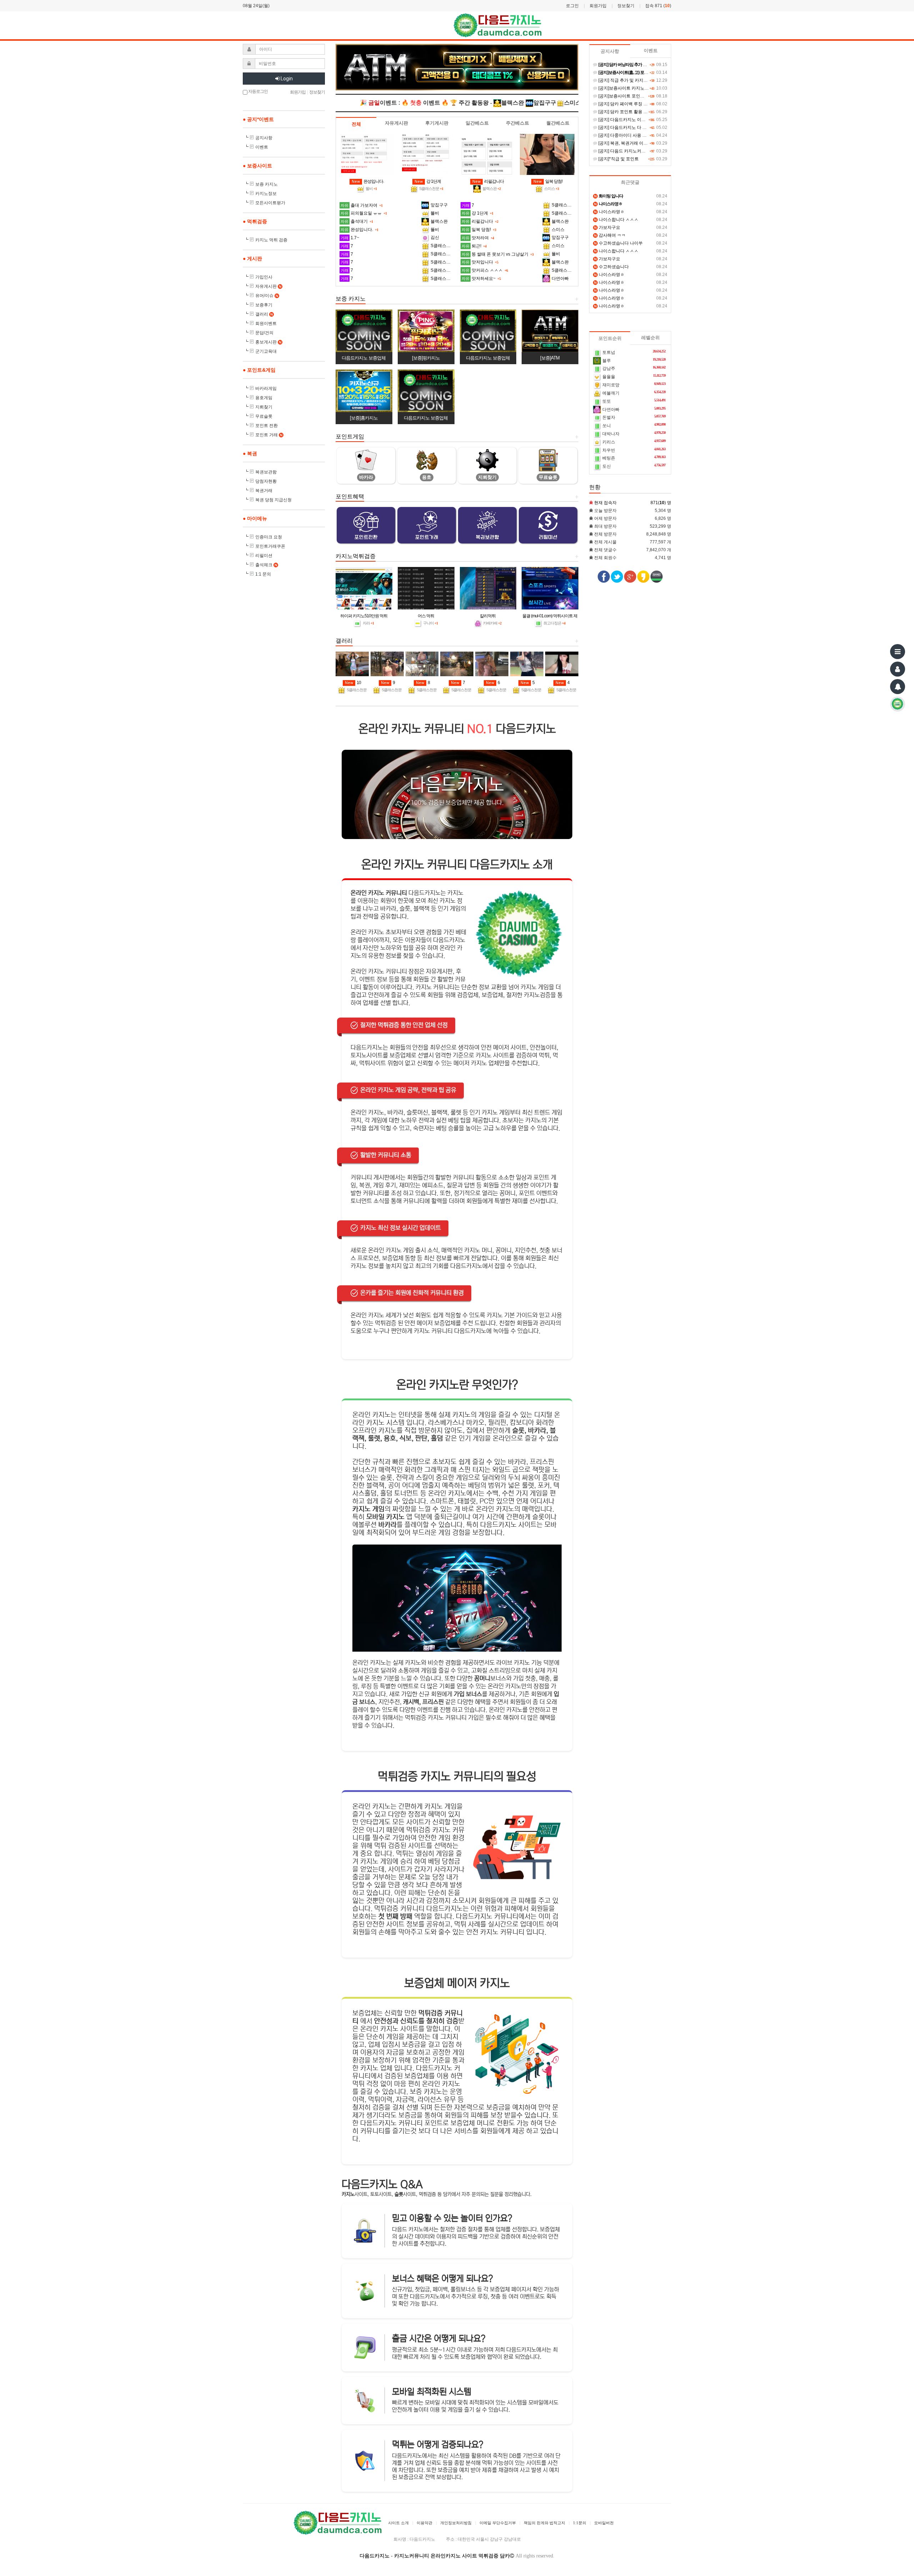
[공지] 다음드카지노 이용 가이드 (628, 120)
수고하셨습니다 (611, 267)
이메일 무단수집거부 (498, 2523)
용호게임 (264, 398)
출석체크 (266, 565)
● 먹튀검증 (255, 221)
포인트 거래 (269, 435)
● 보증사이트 (257, 166)
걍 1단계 (428, 181)
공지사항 (264, 138)
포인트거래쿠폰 (270, 546)
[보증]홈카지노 (364, 418)
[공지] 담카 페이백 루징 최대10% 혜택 (634, 104)
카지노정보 (266, 194)
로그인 (572, 6)
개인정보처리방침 (456, 2523)
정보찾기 (626, 6)
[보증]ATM (550, 358)
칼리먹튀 (488, 616)
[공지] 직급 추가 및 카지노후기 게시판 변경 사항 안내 (648, 80)
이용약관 (425, 2523)
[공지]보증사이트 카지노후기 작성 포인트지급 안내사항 (650, 88)
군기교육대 (266, 351)
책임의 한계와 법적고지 (544, 2523)
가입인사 (264, 277)
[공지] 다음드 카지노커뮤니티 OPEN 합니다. (640, 151)
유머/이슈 (267, 296)
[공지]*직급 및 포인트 (618, 159)
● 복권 (250, 453)
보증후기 (264, 305)
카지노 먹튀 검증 (271, 240)
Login (286, 79)
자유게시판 (268, 286)
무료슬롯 (264, 416)
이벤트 (262, 147)
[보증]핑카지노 (426, 358)
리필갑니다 (488, 181)
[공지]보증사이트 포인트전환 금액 (630, 96)
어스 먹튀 (426, 616)
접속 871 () (658, 6)
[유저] (898, 669)
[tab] (356, 124)
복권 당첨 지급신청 (273, 500)
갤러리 (264, 314)
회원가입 (598, 6)
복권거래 (264, 491)
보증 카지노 (267, 184)
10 (353, 683)
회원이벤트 (266, 323)
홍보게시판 (268, 342)
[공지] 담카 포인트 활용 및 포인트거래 (634, 112)
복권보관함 (266, 472)
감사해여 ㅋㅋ (610, 235)
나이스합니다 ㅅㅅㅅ (616, 220)
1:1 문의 (263, 574)
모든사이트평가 (270, 203)
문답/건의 (264, 333)
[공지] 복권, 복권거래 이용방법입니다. (634, 143)
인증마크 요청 (269, 537)
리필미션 (264, 556)
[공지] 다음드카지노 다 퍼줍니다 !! (630, 127)
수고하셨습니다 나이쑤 (618, 243)
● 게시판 (252, 258)
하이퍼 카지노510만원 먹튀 (364, 616)
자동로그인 (258, 91)
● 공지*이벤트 (258, 119)
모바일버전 (604, 2523)
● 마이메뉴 (255, 518)
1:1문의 (580, 2523)
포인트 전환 (267, 426)
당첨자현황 (266, 481)
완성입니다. (368, 181)
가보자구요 (607, 227)
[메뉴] (898, 652)
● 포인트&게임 (259, 370)
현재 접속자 (605, 503)
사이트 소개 (398, 2523)
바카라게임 (266, 388)
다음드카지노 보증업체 (364, 358)
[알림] (898, 687)
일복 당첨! (548, 181)
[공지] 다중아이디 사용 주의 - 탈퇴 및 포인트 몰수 (645, 135)
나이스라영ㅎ (609, 212)
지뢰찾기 (264, 407)
